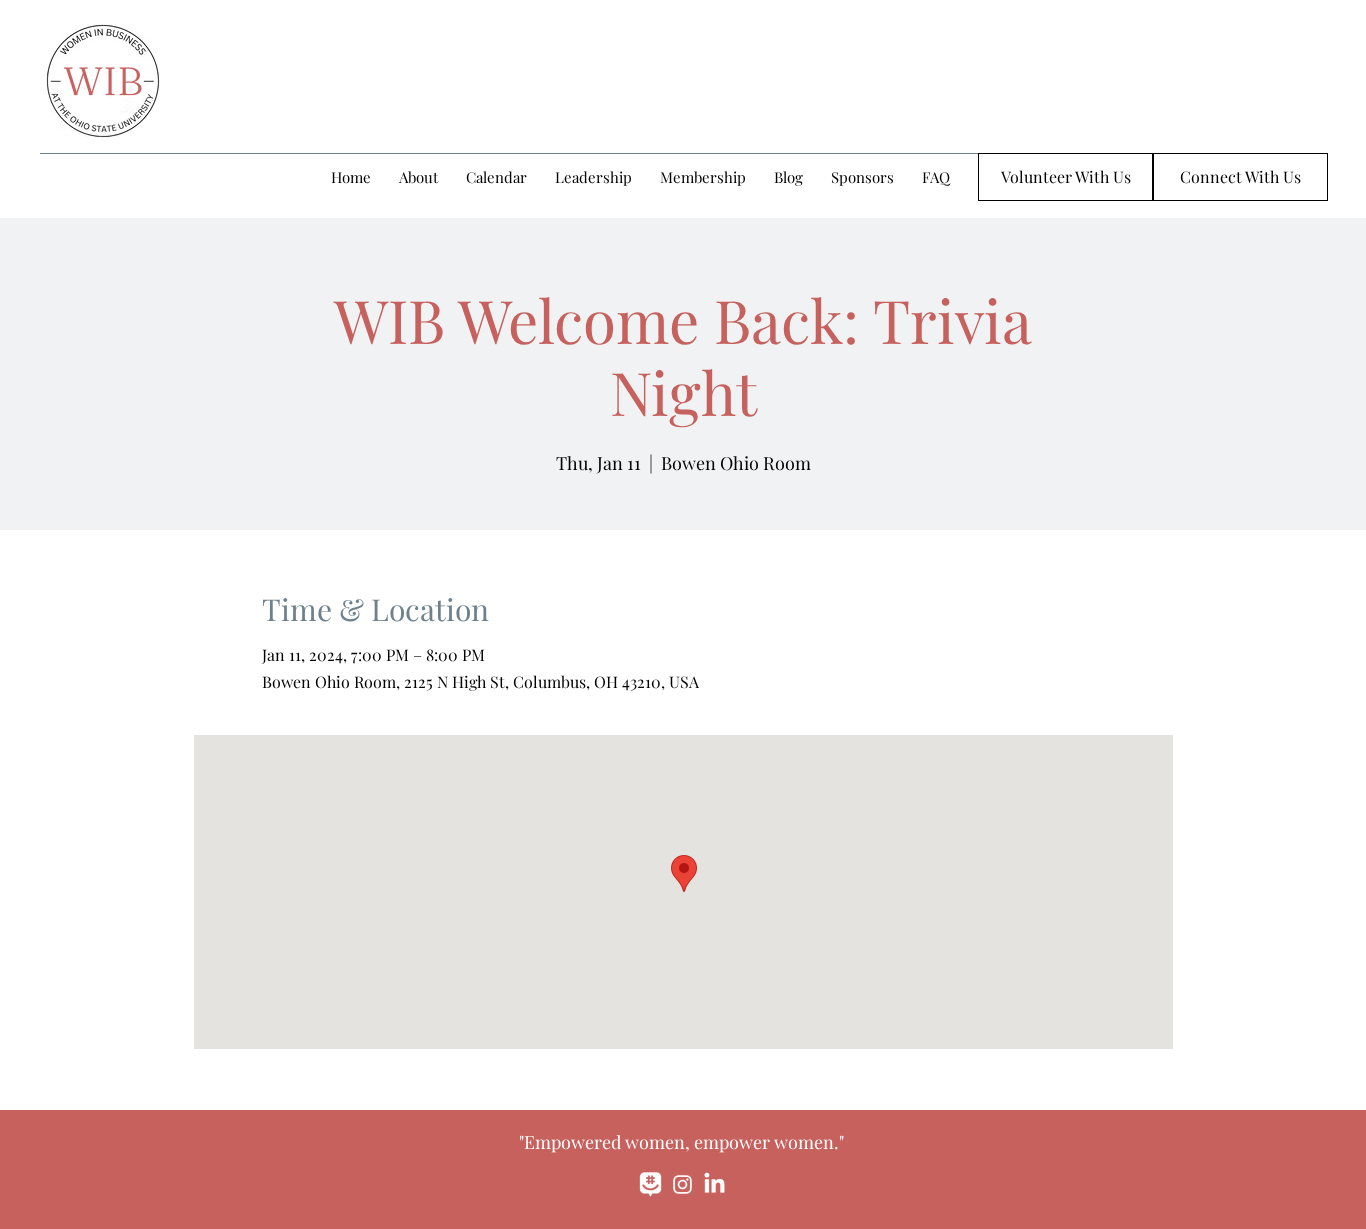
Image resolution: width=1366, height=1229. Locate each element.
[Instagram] (682, 1184)
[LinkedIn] (714, 1184)
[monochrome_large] (650, 1184)
